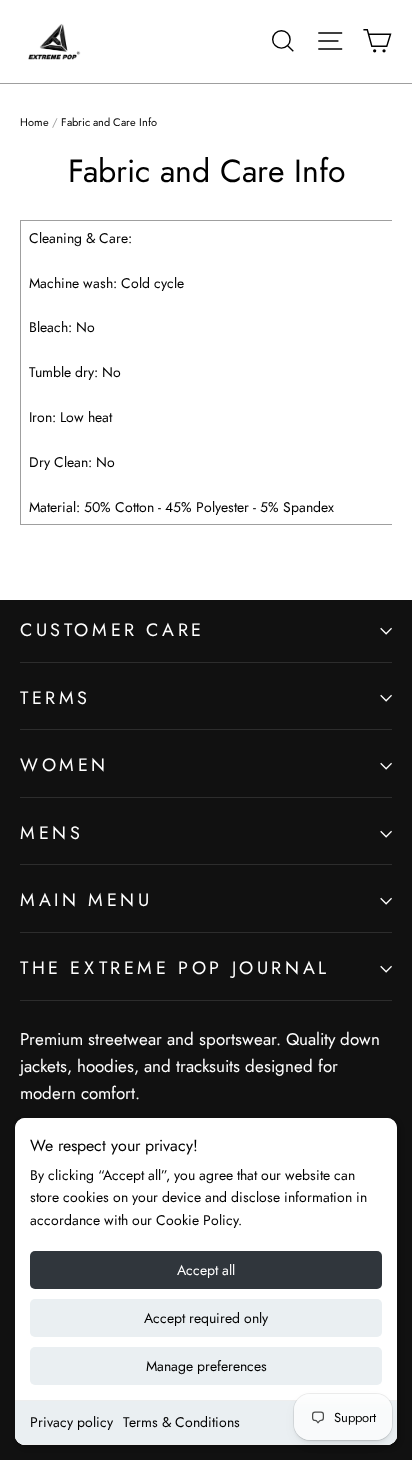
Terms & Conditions (181, 1422)
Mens (51, 833)
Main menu (86, 900)
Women (64, 765)
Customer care (112, 630)
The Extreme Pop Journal (175, 968)
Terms (55, 698)
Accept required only (206, 1318)
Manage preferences (206, 1366)
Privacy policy (71, 1422)
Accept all (206, 1270)
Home (34, 122)
